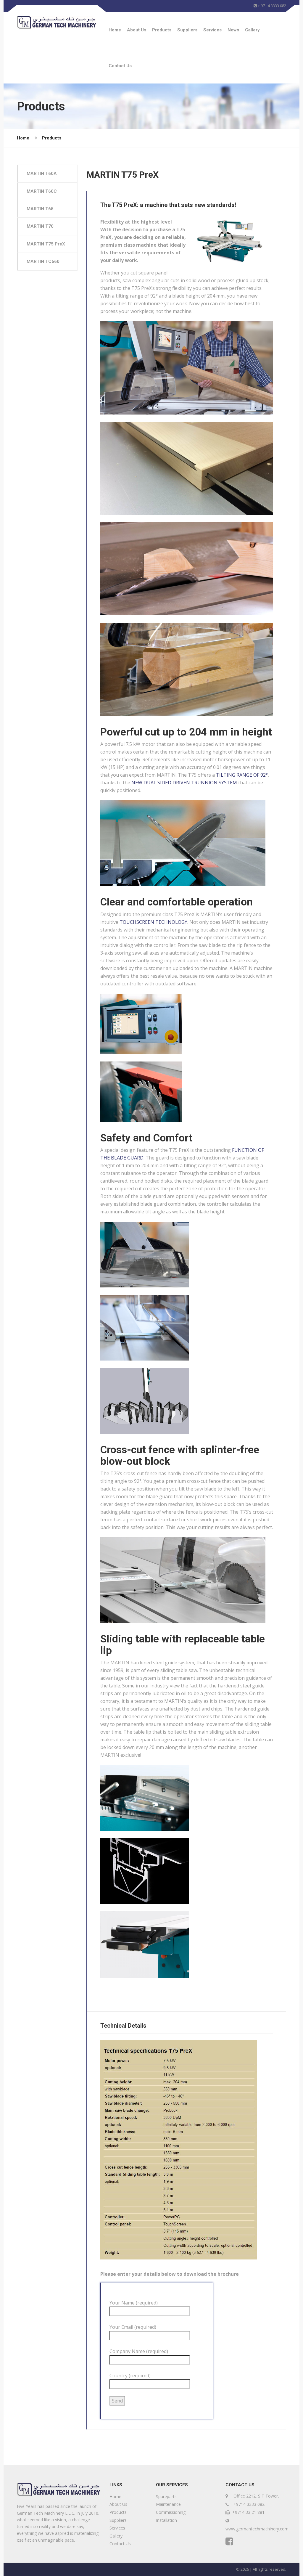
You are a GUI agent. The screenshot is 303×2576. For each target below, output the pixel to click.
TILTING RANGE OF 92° (242, 775)
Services (212, 30)
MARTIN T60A (42, 174)
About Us (137, 30)
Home (115, 30)
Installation (166, 2520)
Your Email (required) (133, 2327)
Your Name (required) (134, 2303)
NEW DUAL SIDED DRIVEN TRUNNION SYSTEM (184, 783)
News (233, 30)
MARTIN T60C (42, 191)
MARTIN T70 (40, 226)
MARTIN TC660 (43, 261)
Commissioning (171, 2512)
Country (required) (130, 2376)
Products (162, 30)
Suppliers (187, 30)
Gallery (252, 30)
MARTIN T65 (40, 209)
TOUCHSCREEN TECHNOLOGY (153, 922)
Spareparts (166, 2496)
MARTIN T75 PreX (46, 244)
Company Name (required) (139, 2351)
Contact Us (120, 66)
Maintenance (168, 2504)
